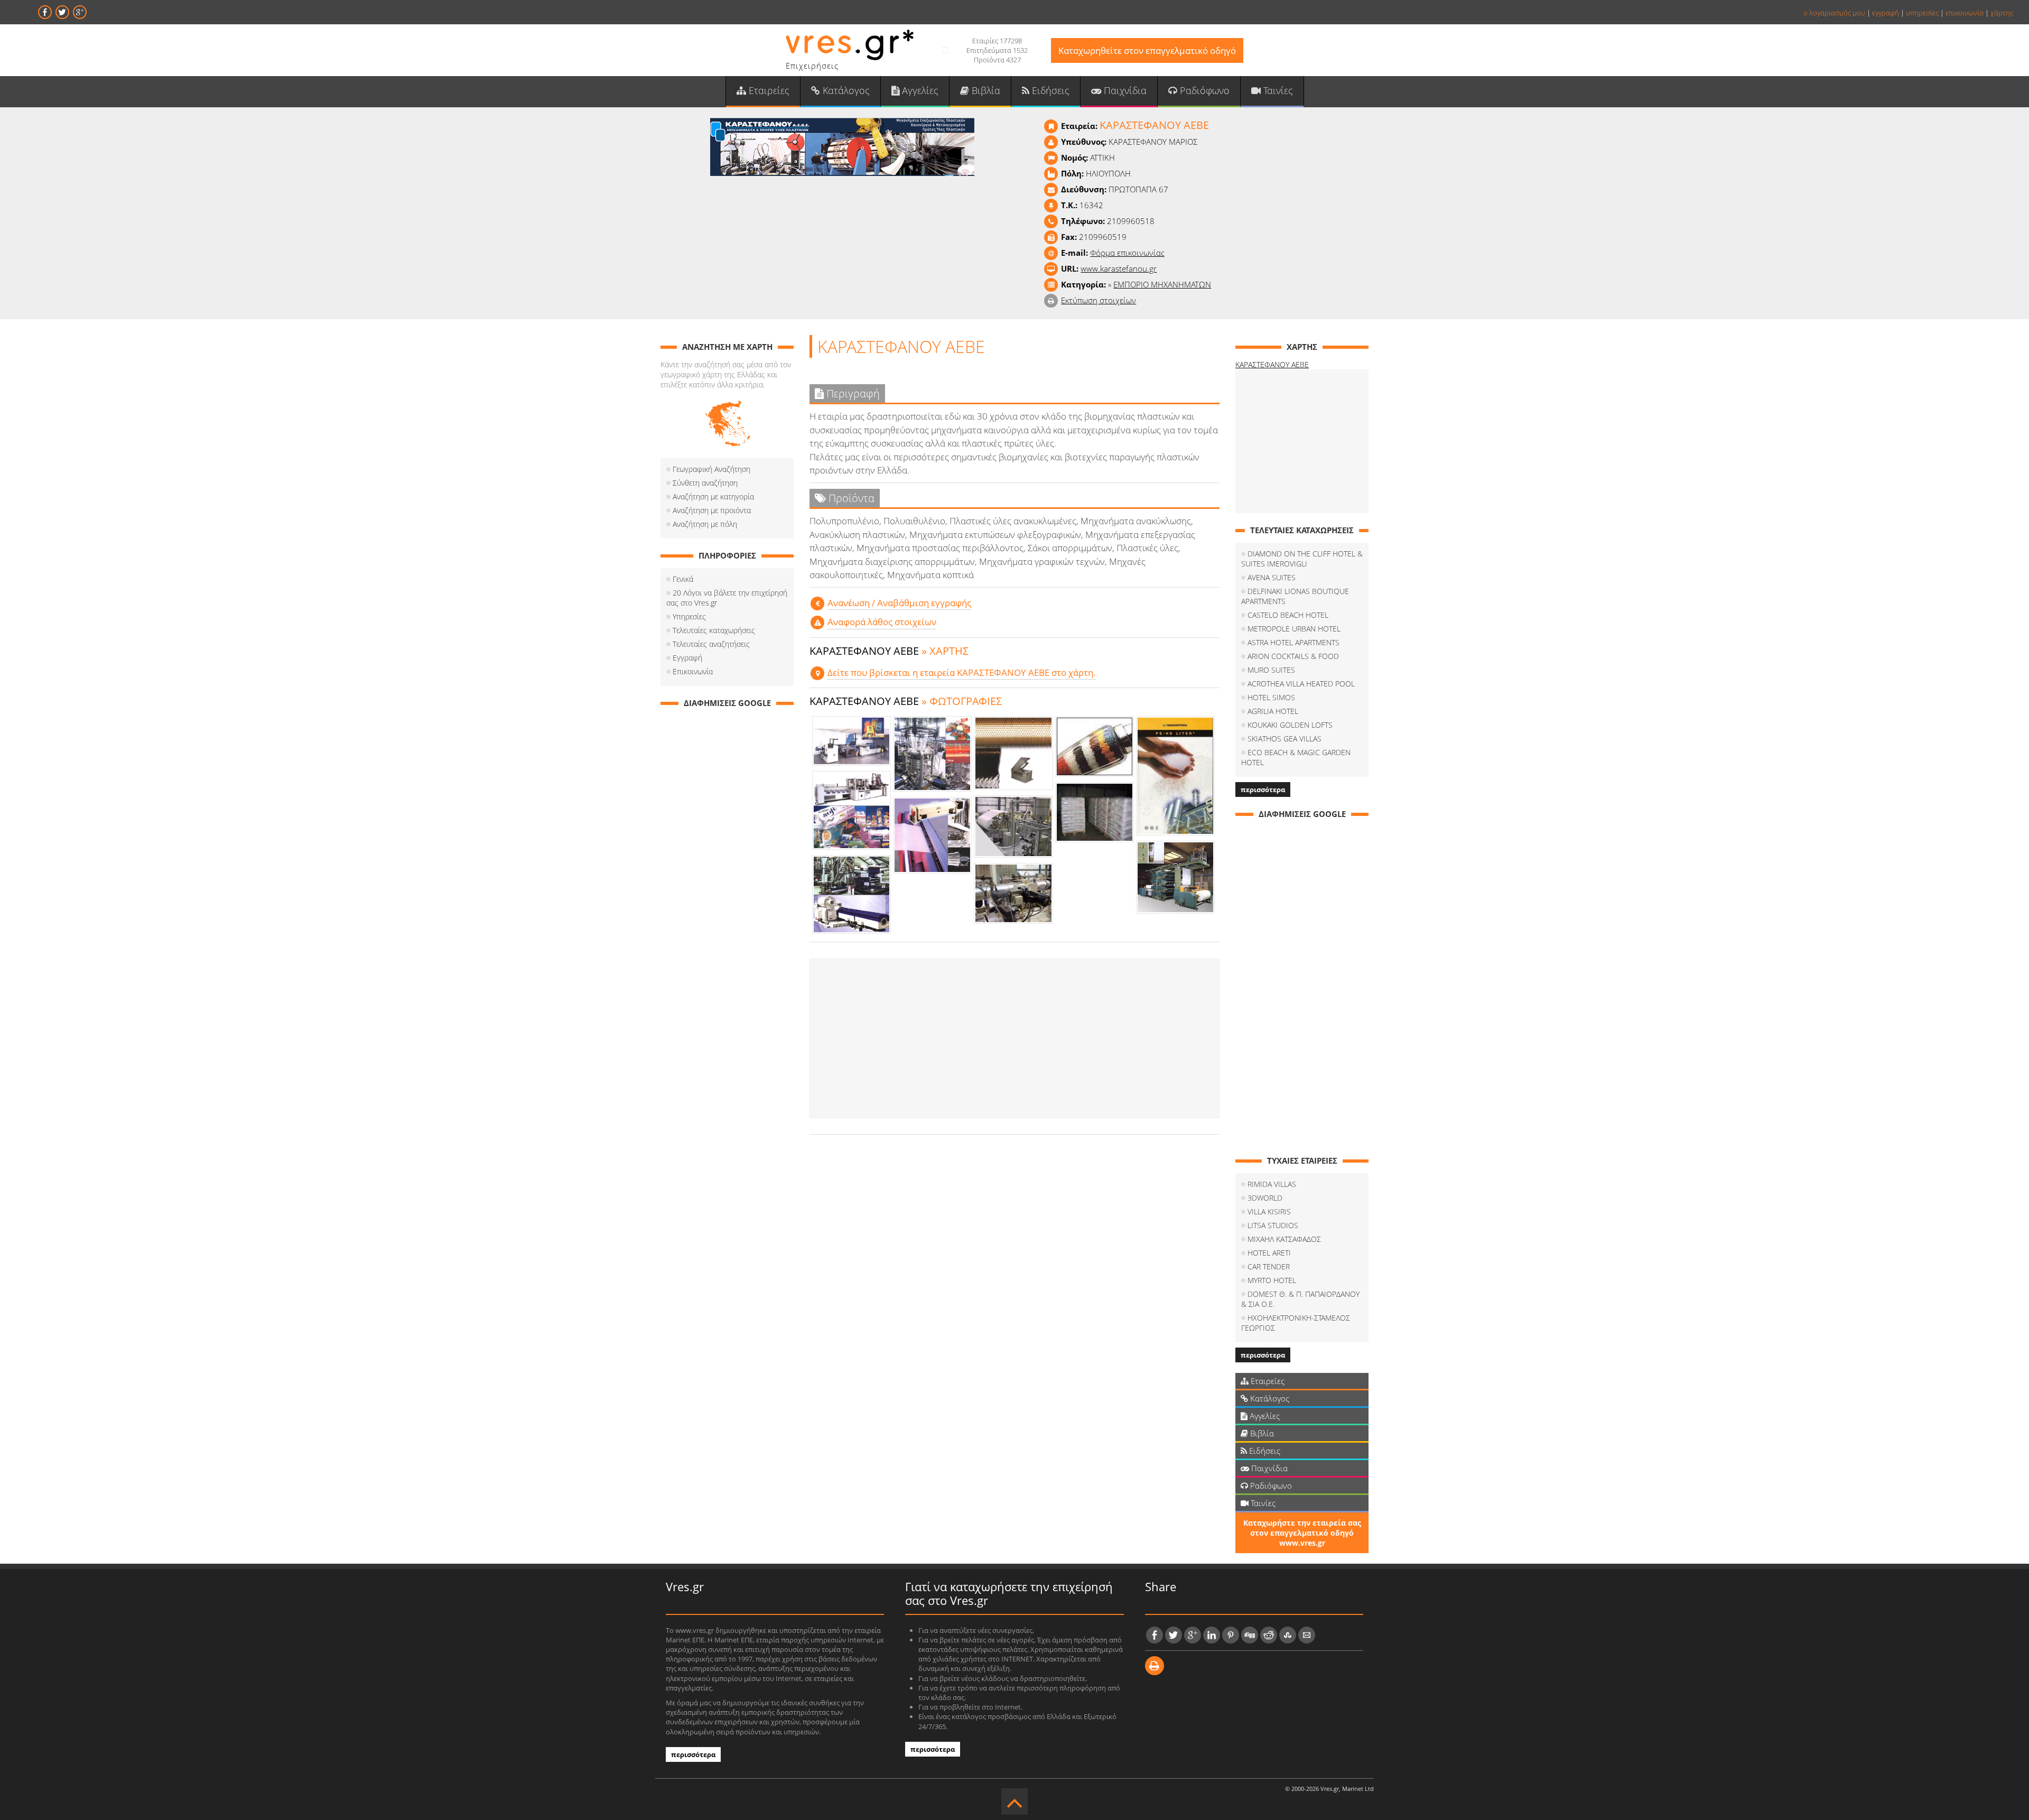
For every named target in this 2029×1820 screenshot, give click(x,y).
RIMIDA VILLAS (1272, 1184)
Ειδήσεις (1049, 90)
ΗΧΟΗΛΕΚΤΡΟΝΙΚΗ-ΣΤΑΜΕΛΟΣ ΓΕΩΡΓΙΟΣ (1296, 1323)
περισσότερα (1263, 790)
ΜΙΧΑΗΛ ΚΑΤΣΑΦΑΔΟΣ (1284, 1239)
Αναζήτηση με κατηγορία (713, 496)
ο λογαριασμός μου (1834, 13)
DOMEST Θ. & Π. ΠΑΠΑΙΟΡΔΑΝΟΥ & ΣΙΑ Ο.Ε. (1300, 1299)
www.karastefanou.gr (1119, 268)
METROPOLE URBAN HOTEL (1294, 629)
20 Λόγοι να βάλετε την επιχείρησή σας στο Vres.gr (727, 598)
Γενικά (683, 579)
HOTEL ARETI (1269, 1253)
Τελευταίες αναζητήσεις (711, 644)
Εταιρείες (768, 90)
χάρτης (2002, 13)
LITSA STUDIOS (1273, 1225)
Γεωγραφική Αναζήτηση (711, 469)
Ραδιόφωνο (1203, 90)
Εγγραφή (687, 658)
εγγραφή (1886, 13)
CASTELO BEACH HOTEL (1288, 615)
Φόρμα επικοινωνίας (1127, 253)
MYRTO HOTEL (1272, 1280)
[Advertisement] (1015, 1038)
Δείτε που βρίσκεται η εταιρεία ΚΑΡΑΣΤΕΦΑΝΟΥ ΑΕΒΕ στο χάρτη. (962, 672)
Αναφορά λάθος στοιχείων (882, 622)
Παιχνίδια (1124, 90)
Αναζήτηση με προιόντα (712, 510)
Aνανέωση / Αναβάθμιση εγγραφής (899, 603)
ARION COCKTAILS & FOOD (1293, 656)
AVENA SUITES (1272, 577)
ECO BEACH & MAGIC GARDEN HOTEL (1296, 757)
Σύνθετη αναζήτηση (705, 483)
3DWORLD (1265, 1198)
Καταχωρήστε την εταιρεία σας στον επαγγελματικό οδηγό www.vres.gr (1302, 1533)
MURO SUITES (1271, 670)
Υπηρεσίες (689, 616)
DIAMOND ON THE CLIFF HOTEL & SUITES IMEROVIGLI (1302, 559)
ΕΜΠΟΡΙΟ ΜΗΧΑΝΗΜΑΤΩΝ (1162, 284)
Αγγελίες (919, 90)
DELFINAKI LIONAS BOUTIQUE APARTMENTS (1295, 596)
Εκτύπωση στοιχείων (1099, 300)
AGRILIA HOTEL (1273, 711)
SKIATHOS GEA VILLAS (1285, 739)
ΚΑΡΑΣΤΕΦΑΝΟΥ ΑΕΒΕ (1272, 364)
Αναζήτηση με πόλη (705, 524)
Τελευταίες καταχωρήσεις (714, 630)
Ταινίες (1277, 90)
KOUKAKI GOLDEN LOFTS (1290, 725)
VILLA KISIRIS (1269, 1211)
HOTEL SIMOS (1271, 697)
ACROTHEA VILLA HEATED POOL (1301, 684)
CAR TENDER (1269, 1266)
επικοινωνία (1965, 13)
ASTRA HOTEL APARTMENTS (1293, 642)
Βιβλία (985, 90)
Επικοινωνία (693, 671)
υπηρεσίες (1922, 13)
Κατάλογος (845, 90)
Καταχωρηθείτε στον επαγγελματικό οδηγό (1147, 50)
